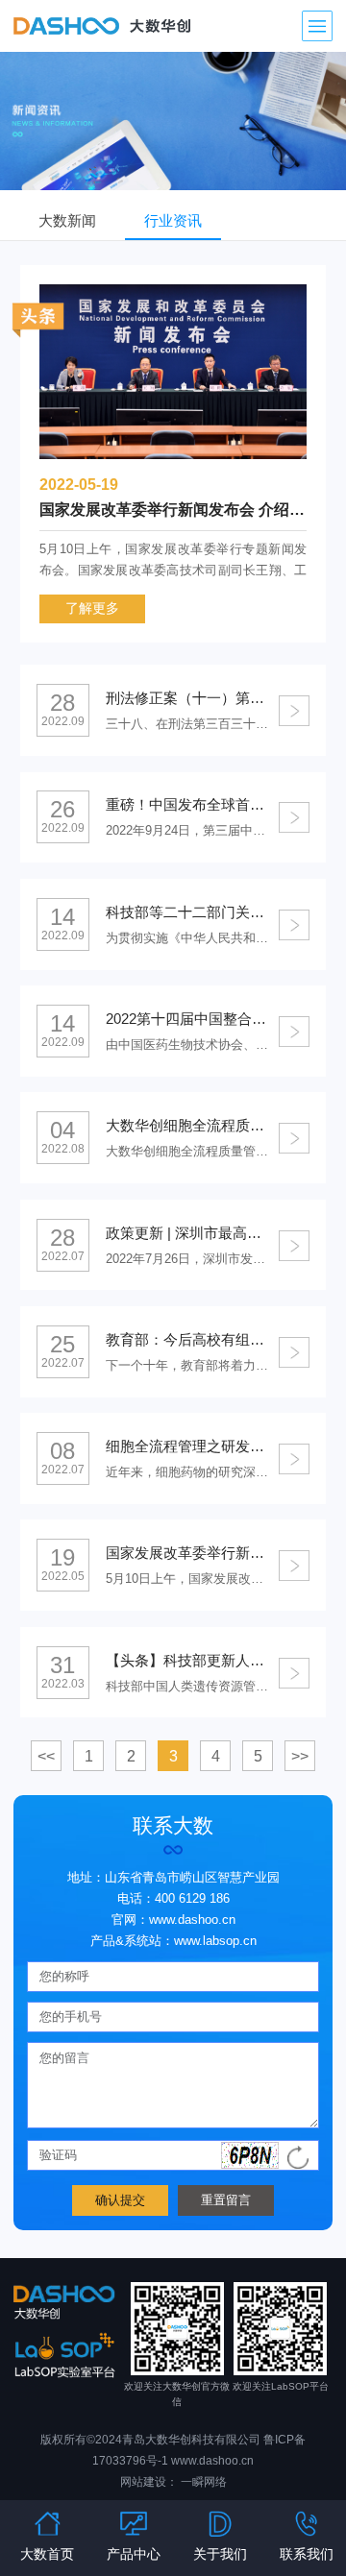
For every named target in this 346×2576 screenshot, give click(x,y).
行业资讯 (173, 220)
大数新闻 (67, 220)
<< (46, 1756)
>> (300, 1756)
